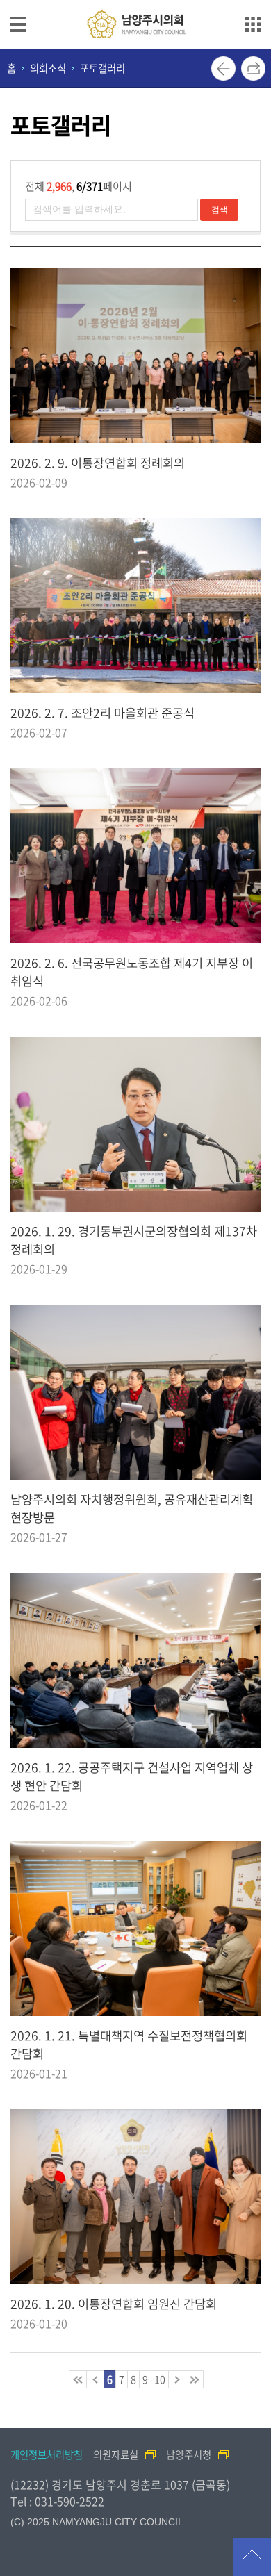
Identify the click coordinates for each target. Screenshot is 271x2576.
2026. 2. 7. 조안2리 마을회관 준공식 (102, 713)
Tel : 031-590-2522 (57, 2501)
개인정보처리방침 (47, 2454)
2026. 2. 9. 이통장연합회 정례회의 (98, 463)
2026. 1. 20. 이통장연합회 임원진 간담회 (114, 2304)
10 (160, 2379)
